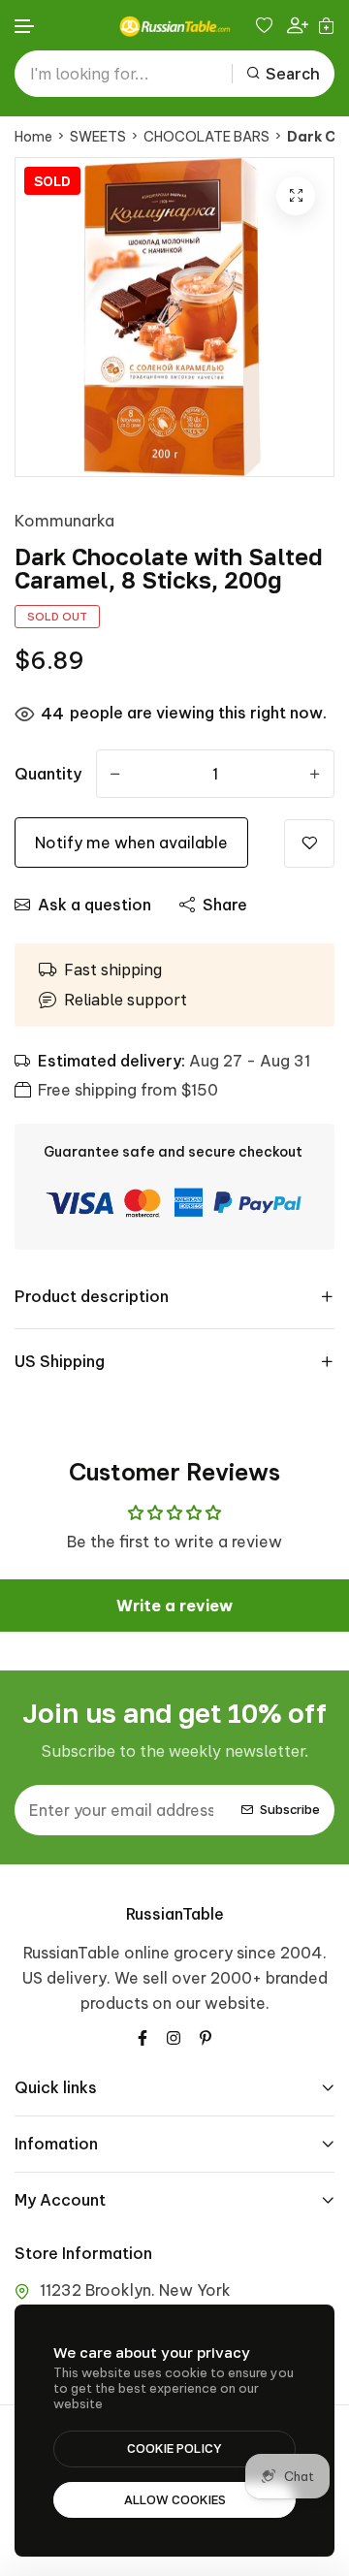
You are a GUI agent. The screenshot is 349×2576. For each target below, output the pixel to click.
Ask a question (95, 905)
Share (225, 905)
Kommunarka (64, 521)
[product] (296, 196)
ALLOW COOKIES (175, 2499)
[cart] (326, 25)
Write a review (174, 1606)
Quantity (48, 774)
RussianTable (175, 1914)
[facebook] (143, 2036)
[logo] (174, 26)
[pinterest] (206, 2036)
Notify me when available (131, 843)
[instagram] (174, 2036)
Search (293, 74)
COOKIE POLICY (174, 2448)
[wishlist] (267, 25)
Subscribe (290, 1809)
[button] (25, 27)
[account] (298, 26)
